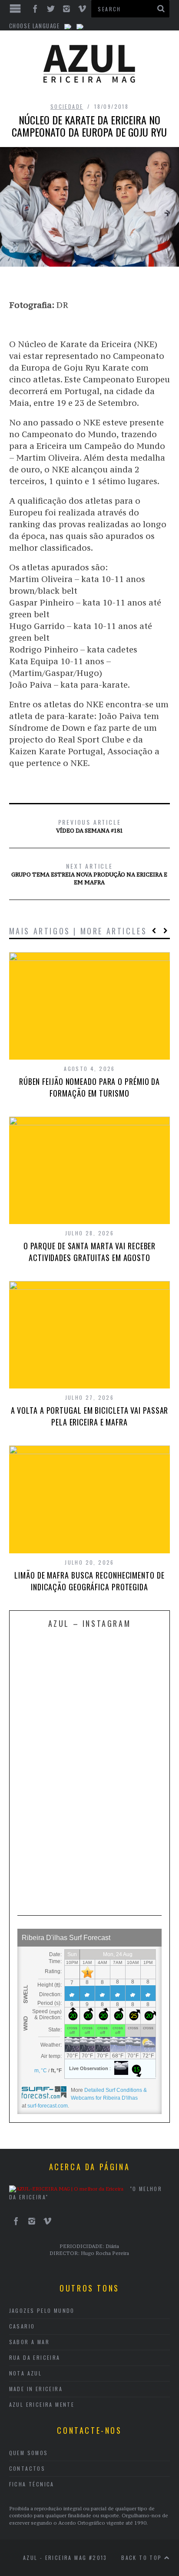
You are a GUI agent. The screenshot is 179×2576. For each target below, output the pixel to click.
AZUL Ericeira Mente (42, 2404)
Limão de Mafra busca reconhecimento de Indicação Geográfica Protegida (89, 1581)
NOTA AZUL (26, 2373)
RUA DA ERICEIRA (35, 2357)
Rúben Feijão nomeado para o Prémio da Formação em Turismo (89, 1087)
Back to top (143, 2558)
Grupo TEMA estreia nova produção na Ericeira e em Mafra (89, 873)
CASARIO (22, 2326)
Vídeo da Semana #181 (89, 826)
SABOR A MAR (29, 2342)
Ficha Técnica (32, 2484)
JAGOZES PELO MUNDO (42, 2310)
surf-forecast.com (48, 2106)
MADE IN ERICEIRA (36, 2389)
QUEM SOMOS (29, 2453)
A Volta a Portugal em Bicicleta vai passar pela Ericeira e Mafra (90, 1416)
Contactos (27, 2468)
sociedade (67, 106)
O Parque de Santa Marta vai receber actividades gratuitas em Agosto (90, 1252)
